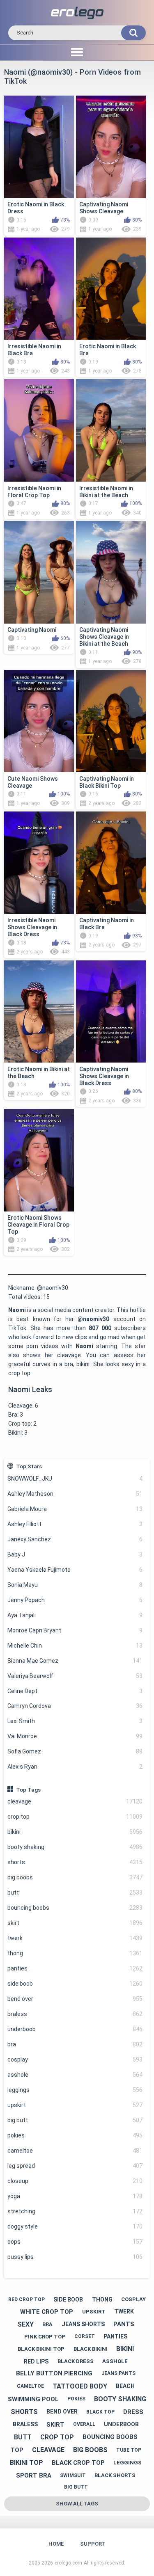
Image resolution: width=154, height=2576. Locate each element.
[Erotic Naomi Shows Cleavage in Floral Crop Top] (39, 1160)
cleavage (75, 1801)
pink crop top (45, 2337)
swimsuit (73, 2475)
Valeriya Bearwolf (75, 1676)
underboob (75, 2029)
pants (124, 2324)
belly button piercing (54, 2373)
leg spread (75, 2166)
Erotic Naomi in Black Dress (36, 208)
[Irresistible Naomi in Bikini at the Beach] (111, 430)
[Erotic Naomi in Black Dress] (39, 147)
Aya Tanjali (75, 1615)
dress (133, 2412)
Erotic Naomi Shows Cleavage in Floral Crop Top (38, 1225)
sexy (25, 2324)
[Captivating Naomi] (39, 572)
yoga (75, 2196)
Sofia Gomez (75, 1751)
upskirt (75, 2105)
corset (85, 2336)
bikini (75, 1832)
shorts (75, 1862)
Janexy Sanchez (75, 1539)
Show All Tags (77, 2504)
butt (75, 1893)
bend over (75, 1999)
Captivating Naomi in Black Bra (107, 924)
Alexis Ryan (75, 1767)
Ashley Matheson (75, 1494)
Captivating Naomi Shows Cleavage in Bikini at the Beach (104, 637)
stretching (75, 2211)
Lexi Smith (75, 1721)
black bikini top (41, 2349)
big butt (75, 2120)
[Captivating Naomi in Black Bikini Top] (111, 721)
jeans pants (118, 2373)
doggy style (75, 2226)
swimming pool (33, 2399)
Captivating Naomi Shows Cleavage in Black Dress (104, 1076)
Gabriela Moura (75, 1509)
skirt (75, 1923)
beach (125, 2386)
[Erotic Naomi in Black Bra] (111, 289)
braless (75, 2014)
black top (100, 2412)
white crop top (47, 2312)
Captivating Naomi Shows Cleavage (104, 208)
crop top (75, 1817)
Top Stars (29, 1466)
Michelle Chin (75, 1646)
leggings (75, 2090)
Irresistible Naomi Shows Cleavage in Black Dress (32, 927)
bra (75, 2044)
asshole (75, 2075)
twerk (75, 1938)
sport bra (34, 2475)
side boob (75, 1984)
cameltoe (75, 2151)
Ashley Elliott (75, 1524)
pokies (75, 2135)
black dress (76, 2361)
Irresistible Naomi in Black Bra (34, 350)
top (17, 2450)
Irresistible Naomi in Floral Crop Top (34, 492)
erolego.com (68, 2563)
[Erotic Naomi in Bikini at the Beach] (39, 1012)
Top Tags (28, 1790)
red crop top (26, 2299)
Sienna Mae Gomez (75, 1661)
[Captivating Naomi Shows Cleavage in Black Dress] (111, 1012)
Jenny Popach (75, 1600)
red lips (36, 2361)
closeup (75, 2181)
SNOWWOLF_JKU (75, 1479)
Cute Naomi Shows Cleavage (33, 782)
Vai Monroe (75, 1736)
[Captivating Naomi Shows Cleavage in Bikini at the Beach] (111, 572)
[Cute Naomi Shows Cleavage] (39, 721)
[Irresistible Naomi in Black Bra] (39, 289)
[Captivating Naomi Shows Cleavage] (111, 147)
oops (75, 2242)
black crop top (78, 2463)
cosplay (75, 2059)
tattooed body (80, 2386)
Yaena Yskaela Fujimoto (75, 1570)
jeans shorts (83, 2324)
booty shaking (75, 1847)
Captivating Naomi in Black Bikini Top (107, 782)
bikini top (26, 2463)
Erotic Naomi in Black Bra (108, 350)
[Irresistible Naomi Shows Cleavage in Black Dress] (39, 863)
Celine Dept (75, 1691)
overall (84, 2424)
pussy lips (75, 2257)
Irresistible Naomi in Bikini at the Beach (106, 492)
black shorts (115, 2475)
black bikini (91, 2349)
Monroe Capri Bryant (75, 1630)
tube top (129, 2450)
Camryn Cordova (75, 1706)
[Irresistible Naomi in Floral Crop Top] (39, 430)
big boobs (75, 1877)
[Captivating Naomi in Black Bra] (111, 863)
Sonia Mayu (75, 1585)
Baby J (75, 1554)
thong (75, 1953)
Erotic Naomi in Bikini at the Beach (39, 1073)
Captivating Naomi (32, 630)
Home (56, 2544)
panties (75, 1968)
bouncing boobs (75, 1908)
